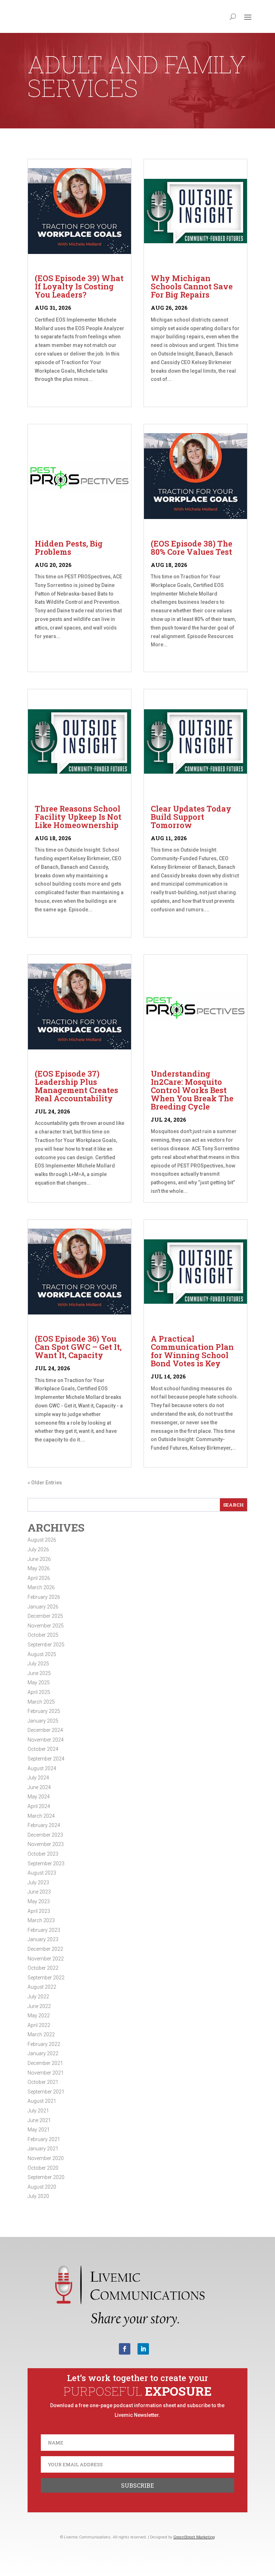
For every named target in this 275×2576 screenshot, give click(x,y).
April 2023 (39, 1911)
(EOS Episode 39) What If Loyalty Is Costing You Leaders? (79, 286)
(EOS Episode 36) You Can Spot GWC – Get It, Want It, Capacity (78, 1347)
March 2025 (41, 1702)
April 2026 (39, 1578)
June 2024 (39, 1787)
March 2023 (41, 1920)
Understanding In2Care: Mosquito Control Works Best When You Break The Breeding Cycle (192, 1090)
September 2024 (46, 1759)
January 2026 (43, 1607)
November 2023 (46, 1844)
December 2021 (45, 2063)
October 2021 (43, 2082)
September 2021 (46, 2092)
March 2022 (41, 2034)
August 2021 (42, 2101)
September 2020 (46, 2177)
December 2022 (45, 1949)
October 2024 (43, 1749)
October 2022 (43, 1968)
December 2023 (45, 1835)
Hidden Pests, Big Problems (69, 548)
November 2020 (46, 2158)
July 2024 (38, 1778)
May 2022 (39, 2016)
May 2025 (39, 1683)
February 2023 (44, 1930)
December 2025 (45, 1616)
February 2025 (44, 1711)
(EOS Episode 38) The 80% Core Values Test (192, 548)
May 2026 (39, 1568)
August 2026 (42, 1540)
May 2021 (39, 2130)
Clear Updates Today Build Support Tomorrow (191, 817)
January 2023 (43, 1939)
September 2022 (46, 1978)
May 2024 (39, 1797)
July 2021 (38, 2111)
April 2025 (39, 1692)
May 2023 (39, 1901)
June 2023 (39, 1892)
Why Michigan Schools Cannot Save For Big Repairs (192, 286)
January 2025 (43, 1721)
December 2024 (45, 1730)
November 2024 (46, 1740)
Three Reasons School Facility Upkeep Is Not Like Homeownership (78, 817)
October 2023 (43, 1854)
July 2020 (38, 2196)
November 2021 (46, 2073)
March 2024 (41, 1816)
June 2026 (39, 1559)
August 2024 (42, 1768)
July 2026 (38, 1549)
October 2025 (43, 1635)
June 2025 (39, 1673)
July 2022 (38, 1997)
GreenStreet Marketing (194, 2537)
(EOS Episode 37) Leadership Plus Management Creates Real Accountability (76, 1086)
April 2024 (39, 1806)
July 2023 (38, 1882)
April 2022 (39, 2025)
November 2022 (46, 1959)
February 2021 (44, 2139)
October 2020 (43, 2168)
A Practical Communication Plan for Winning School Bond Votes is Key (192, 1351)
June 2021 (39, 2120)
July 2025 (38, 1664)
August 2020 (42, 2187)
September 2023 (46, 1864)
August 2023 (42, 1873)
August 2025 (42, 1654)
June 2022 (39, 2006)
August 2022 (42, 1987)
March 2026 (41, 1587)
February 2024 (44, 1825)
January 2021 (43, 2149)
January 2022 (43, 2053)
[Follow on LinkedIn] (143, 2349)
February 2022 (44, 2044)
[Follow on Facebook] (125, 2349)
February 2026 (44, 1597)
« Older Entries (45, 1483)
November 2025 (46, 1626)
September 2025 (46, 1645)
